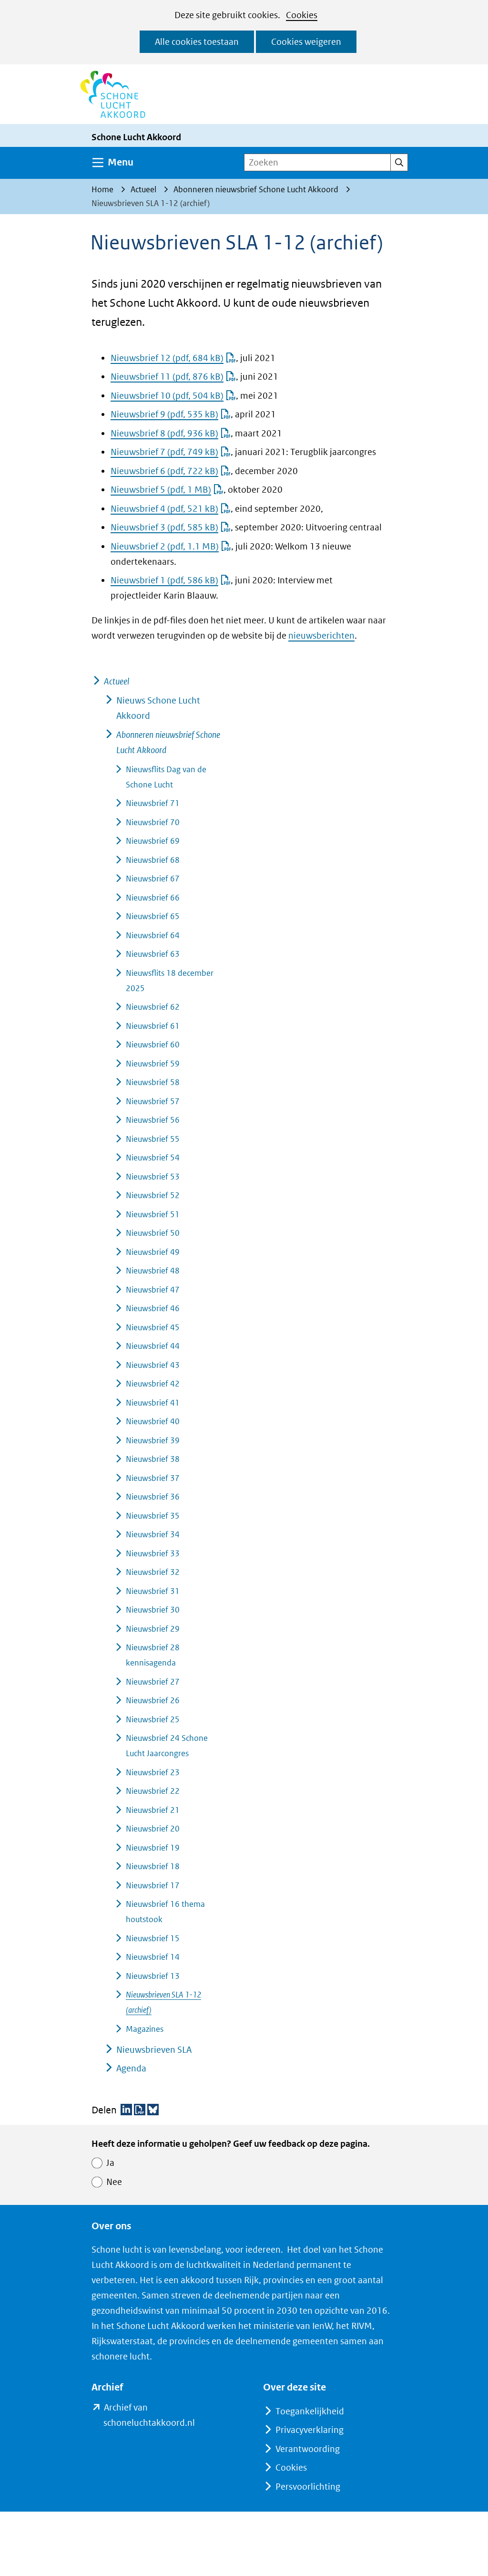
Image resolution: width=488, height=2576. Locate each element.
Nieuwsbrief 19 (153, 1848)
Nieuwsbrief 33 (153, 1553)
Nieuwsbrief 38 (153, 1459)
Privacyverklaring (310, 2430)
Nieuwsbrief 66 (153, 898)
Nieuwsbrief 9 (164, 414)
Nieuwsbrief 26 (153, 1700)
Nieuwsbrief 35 (153, 1516)
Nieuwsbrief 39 (153, 1440)
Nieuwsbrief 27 (153, 1682)
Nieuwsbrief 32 (153, 1572)
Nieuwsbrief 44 (153, 1346)
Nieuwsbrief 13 (153, 1976)
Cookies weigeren (306, 42)
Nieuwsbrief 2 (165, 546)
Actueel (117, 681)
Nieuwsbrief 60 (153, 1045)
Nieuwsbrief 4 (164, 509)
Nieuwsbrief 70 (153, 822)
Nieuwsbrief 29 (153, 1629)
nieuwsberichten (321, 636)
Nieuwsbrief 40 (153, 1421)
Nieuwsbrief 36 (153, 1497)
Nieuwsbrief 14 (153, 1957)
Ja (110, 2163)
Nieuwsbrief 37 (153, 1478)
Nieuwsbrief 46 (153, 1308)
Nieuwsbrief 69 (153, 841)
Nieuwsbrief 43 (153, 1365)
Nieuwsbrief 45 (153, 1327)
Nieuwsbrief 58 (153, 1082)
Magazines (145, 2029)
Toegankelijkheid (310, 2411)
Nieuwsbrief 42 (153, 1384)
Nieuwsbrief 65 (153, 916)
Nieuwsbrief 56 (153, 1120)
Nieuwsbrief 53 (153, 1177)
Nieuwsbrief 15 (153, 1938)
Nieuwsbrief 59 (153, 1064)
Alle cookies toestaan (197, 42)
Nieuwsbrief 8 (164, 433)
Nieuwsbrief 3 (164, 527)
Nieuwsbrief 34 (153, 1534)
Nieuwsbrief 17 (153, 1885)
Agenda (131, 2068)
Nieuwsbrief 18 (153, 1866)
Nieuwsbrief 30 (153, 1610)
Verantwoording (308, 2449)
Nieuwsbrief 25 (153, 1719)
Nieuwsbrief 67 (153, 879)
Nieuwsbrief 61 (153, 1026)
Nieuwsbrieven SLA (154, 2050)
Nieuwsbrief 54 (153, 1158)
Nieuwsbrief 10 (167, 396)
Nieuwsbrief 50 (153, 1233)
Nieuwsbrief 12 (167, 358)
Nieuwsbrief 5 (161, 490)
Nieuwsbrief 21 (153, 1810)
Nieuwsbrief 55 (153, 1139)
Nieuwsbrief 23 (153, 1772)
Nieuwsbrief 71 (153, 803)
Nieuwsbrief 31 (153, 1591)
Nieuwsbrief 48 (153, 1271)
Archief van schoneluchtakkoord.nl (164, 2416)
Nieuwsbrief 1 (164, 580)
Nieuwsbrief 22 (153, 1791)
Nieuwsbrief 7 (164, 452)
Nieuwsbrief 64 (153, 935)
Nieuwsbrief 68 (153, 860)
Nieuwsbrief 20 (153, 1829)
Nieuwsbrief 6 (164, 471)
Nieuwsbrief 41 (153, 1403)
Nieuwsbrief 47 (153, 1290)
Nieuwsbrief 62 (153, 1007)
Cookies (302, 15)
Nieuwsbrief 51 (153, 1214)
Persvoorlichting (308, 2487)
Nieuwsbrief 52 (153, 1195)
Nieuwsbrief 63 (153, 954)
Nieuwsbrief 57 (153, 1101)
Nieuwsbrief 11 (167, 377)
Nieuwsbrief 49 (153, 1252)
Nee (114, 2182)
